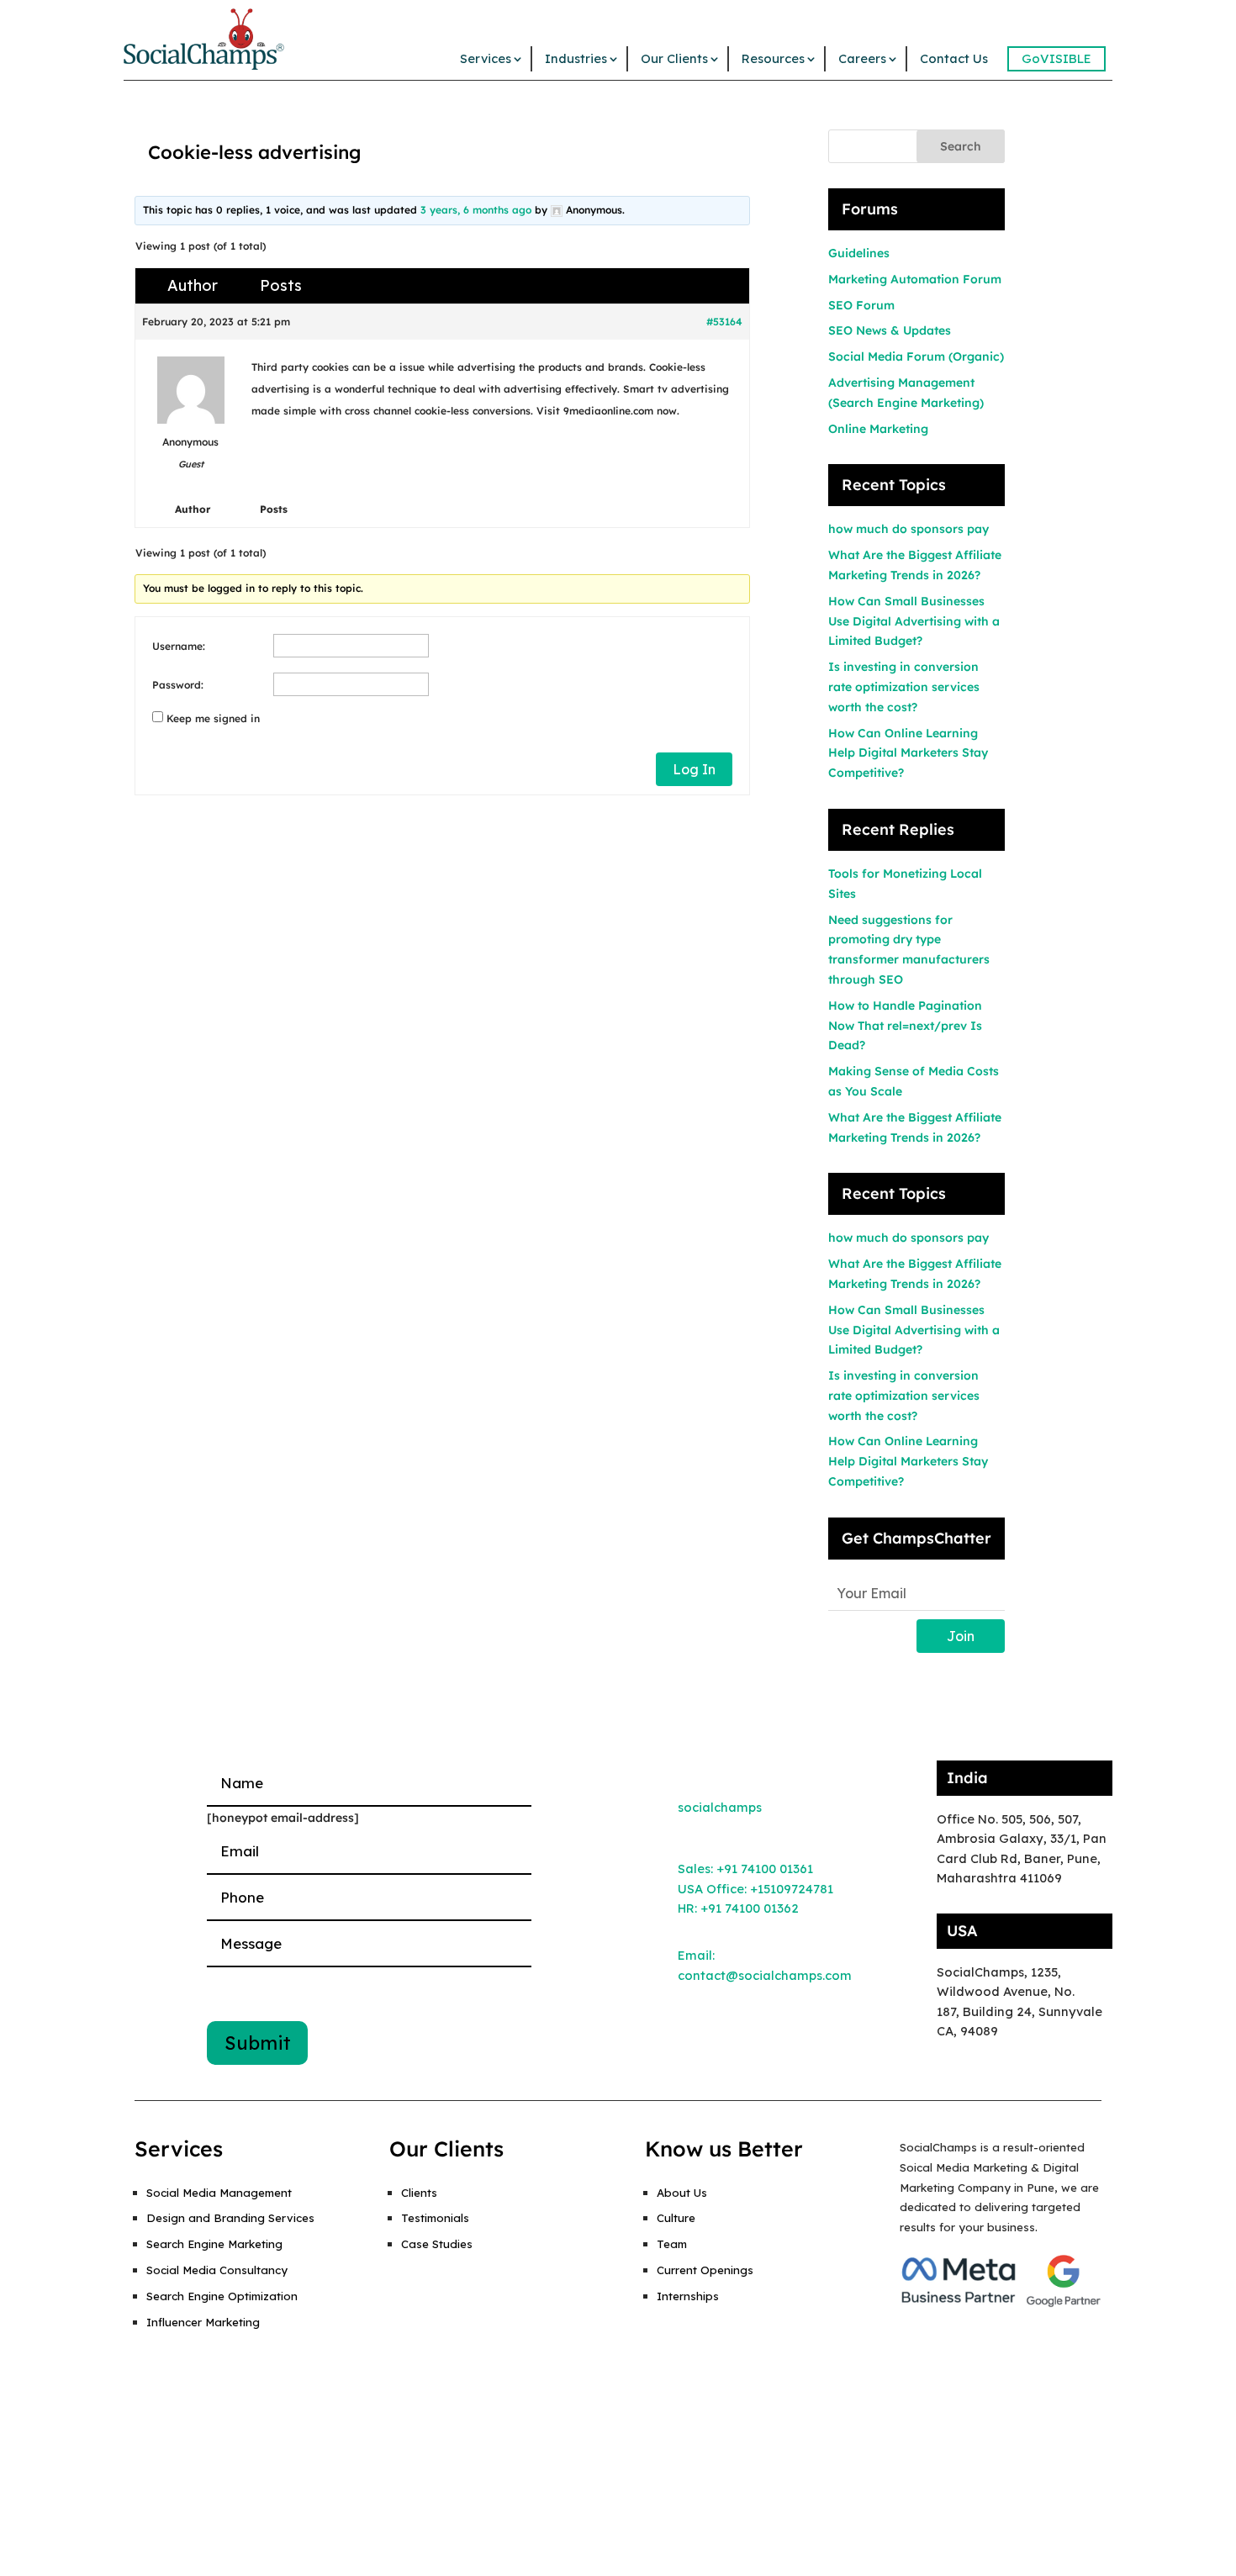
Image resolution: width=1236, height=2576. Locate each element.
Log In (694, 769)
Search (961, 146)
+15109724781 (792, 1889)
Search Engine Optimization (222, 2296)
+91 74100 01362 (750, 1908)
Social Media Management (219, 2193)
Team (672, 2244)
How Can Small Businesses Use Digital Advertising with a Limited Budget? (914, 621)
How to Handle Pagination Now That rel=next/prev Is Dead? (905, 1026)
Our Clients (674, 58)
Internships (688, 2296)
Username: (179, 646)
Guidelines (859, 253)
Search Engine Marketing (214, 2244)
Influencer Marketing (203, 2322)
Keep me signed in (213, 718)
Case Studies (437, 2244)
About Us (682, 2193)
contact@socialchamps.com (765, 1975)
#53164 (724, 322)
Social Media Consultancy (217, 2270)
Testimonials (435, 2218)
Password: (178, 685)
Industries (576, 58)
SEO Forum (861, 305)
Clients (419, 2193)
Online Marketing (878, 429)
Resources (773, 58)
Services (486, 58)
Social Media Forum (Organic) (916, 356)
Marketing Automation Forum (915, 279)
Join (961, 1636)
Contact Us (954, 58)
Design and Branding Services (230, 2218)
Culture (676, 2218)
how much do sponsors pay (909, 529)
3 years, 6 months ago (476, 210)
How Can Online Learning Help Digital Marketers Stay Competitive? (908, 753)
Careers (862, 58)
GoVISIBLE (1056, 58)
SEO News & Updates (890, 330)
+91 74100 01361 (765, 1869)
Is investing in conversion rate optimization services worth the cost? (904, 687)
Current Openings (705, 2270)
